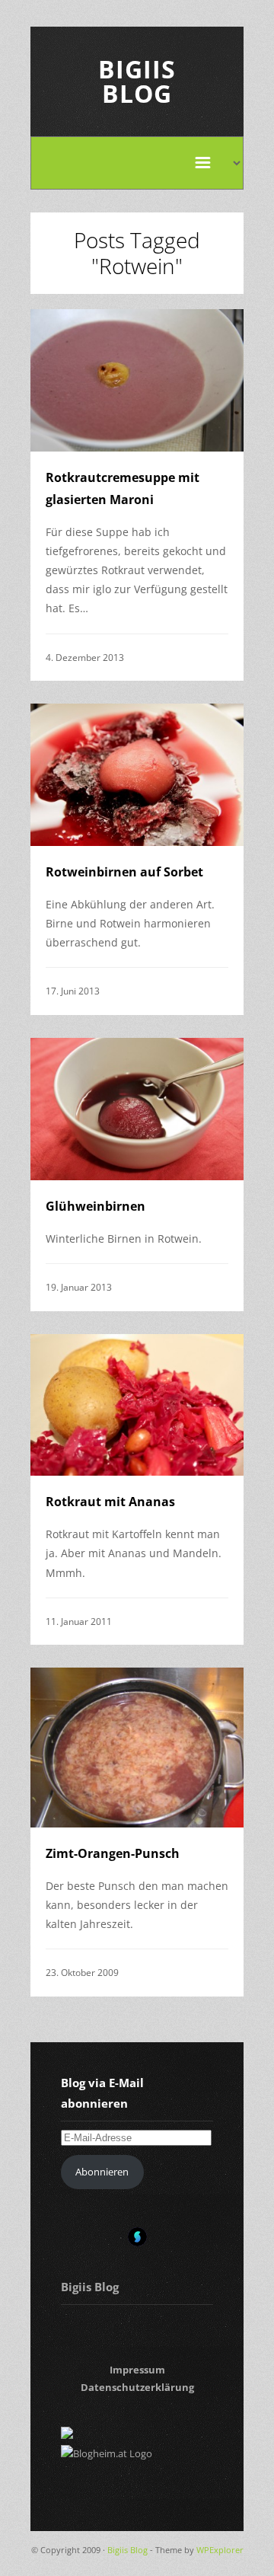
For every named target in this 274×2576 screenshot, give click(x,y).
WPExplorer (220, 2550)
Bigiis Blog (137, 81)
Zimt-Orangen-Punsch (113, 1853)
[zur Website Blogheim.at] (107, 2453)
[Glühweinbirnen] (137, 1109)
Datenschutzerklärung (137, 2387)
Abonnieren (102, 2172)
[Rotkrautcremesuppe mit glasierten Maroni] (137, 380)
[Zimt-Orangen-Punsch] (137, 1748)
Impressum (137, 2370)
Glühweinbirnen (96, 1206)
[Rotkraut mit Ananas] (137, 1405)
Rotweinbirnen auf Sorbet (124, 872)
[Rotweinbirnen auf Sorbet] (137, 775)
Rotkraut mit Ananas (110, 1502)
